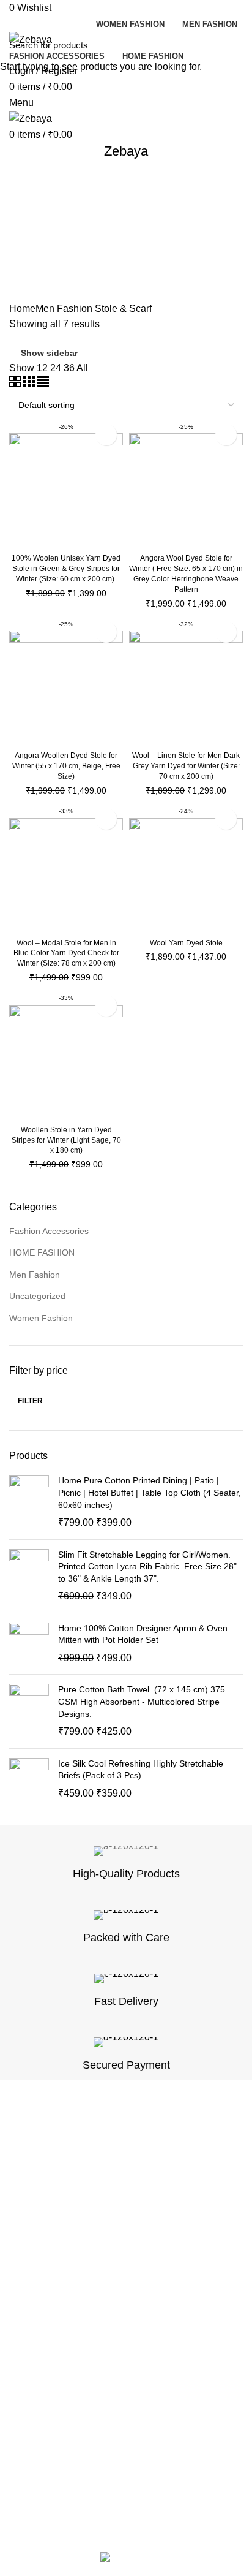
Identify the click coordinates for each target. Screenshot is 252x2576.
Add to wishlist (106, 435)
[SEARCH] (235, 45)
